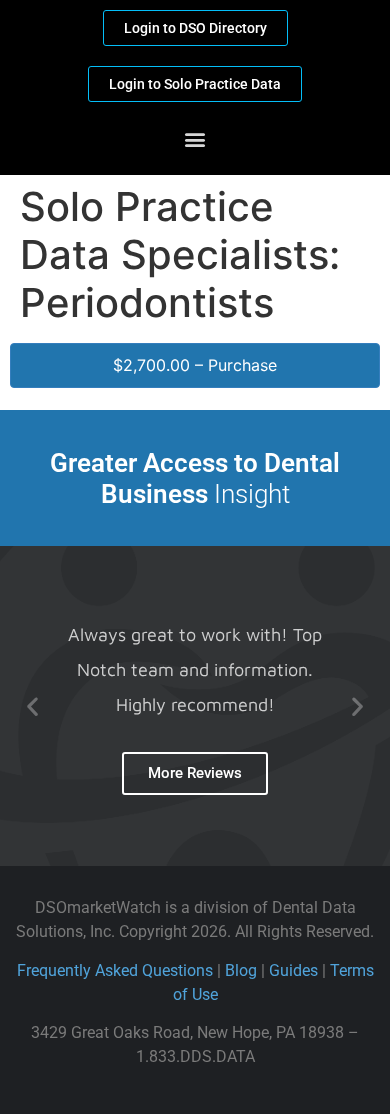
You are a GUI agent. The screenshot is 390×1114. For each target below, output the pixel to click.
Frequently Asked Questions (115, 970)
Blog (241, 970)
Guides (293, 970)
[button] (195, 138)
